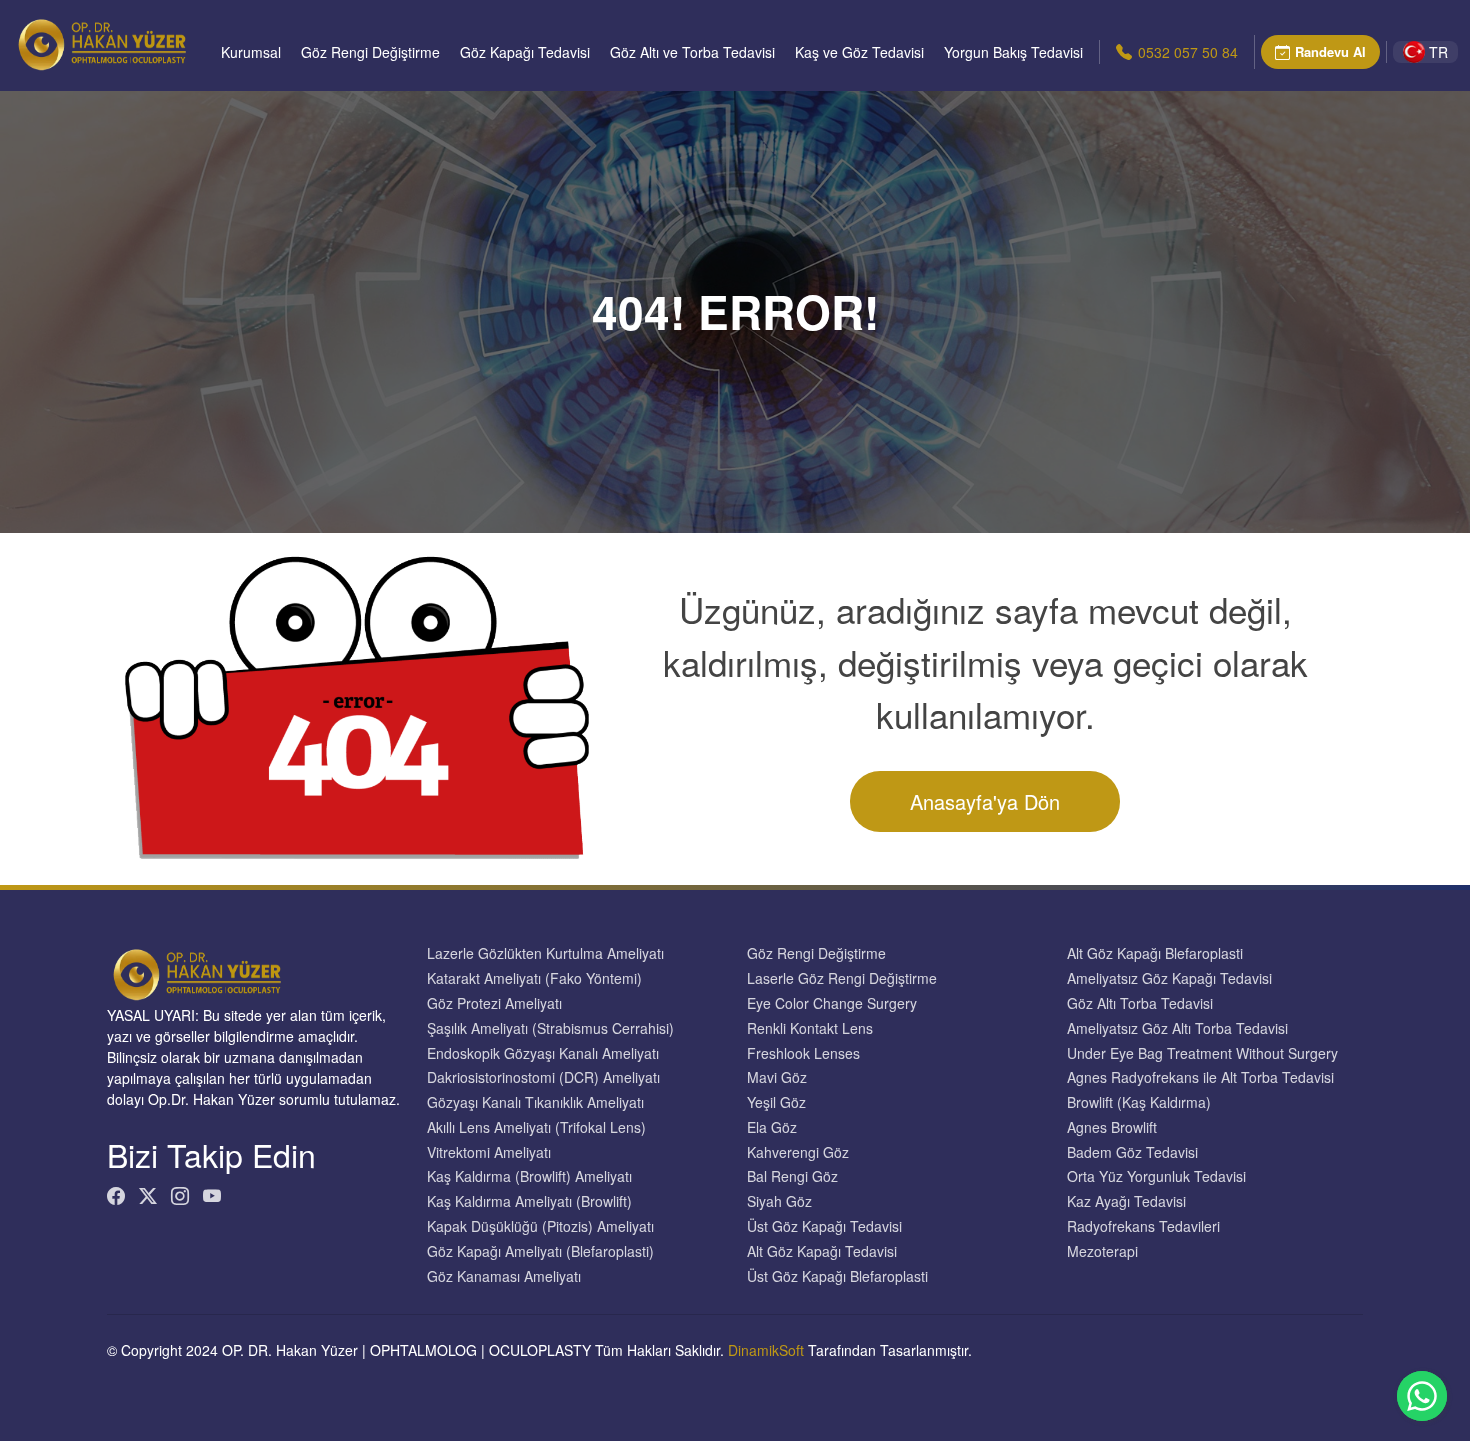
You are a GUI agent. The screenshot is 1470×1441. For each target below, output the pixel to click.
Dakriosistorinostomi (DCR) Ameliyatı (543, 1077)
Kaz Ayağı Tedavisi (1126, 1201)
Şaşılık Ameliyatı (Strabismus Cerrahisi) (550, 1028)
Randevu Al (1330, 51)
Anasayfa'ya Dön (985, 801)
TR (1438, 52)
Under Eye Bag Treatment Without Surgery (1202, 1053)
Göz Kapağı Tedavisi (525, 52)
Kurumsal (251, 52)
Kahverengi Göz (798, 1152)
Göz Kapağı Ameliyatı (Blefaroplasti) (540, 1251)
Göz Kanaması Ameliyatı (504, 1276)
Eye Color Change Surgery (832, 1003)
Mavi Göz (777, 1077)
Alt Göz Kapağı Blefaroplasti (1155, 953)
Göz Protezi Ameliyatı (494, 1003)
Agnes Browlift (1112, 1127)
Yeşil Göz (776, 1102)
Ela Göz (772, 1127)
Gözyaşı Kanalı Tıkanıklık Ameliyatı (535, 1102)
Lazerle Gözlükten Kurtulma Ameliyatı (545, 953)
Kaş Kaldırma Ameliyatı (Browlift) (529, 1201)
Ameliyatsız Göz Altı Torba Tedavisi (1177, 1028)
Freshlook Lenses (803, 1053)
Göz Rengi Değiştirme (370, 52)
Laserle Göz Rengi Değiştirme (842, 978)
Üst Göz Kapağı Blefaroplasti (837, 1276)
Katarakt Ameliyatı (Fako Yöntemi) (534, 978)
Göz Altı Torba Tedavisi (1140, 1003)
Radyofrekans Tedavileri (1143, 1226)
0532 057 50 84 (1188, 52)
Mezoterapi (1102, 1251)
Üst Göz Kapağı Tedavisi (824, 1226)
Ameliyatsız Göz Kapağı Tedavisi (1169, 978)
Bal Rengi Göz (792, 1176)
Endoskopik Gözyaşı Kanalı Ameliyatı (543, 1053)
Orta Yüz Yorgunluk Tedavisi (1156, 1176)
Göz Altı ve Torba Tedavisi (692, 52)
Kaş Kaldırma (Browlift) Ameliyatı (529, 1176)
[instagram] (180, 1195)
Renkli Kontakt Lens (810, 1028)
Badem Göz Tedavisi (1132, 1152)
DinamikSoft (766, 1350)
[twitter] (148, 1195)
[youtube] (212, 1195)
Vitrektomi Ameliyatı (489, 1152)
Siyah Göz (779, 1201)
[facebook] (116, 1195)
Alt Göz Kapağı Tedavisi (822, 1251)
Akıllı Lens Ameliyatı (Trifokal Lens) (536, 1127)
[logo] (102, 45)
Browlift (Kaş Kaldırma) (1139, 1102)
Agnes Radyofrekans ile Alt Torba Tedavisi (1200, 1077)
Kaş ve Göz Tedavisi (859, 52)
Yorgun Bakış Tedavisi (1013, 52)
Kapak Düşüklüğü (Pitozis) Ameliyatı (540, 1226)
